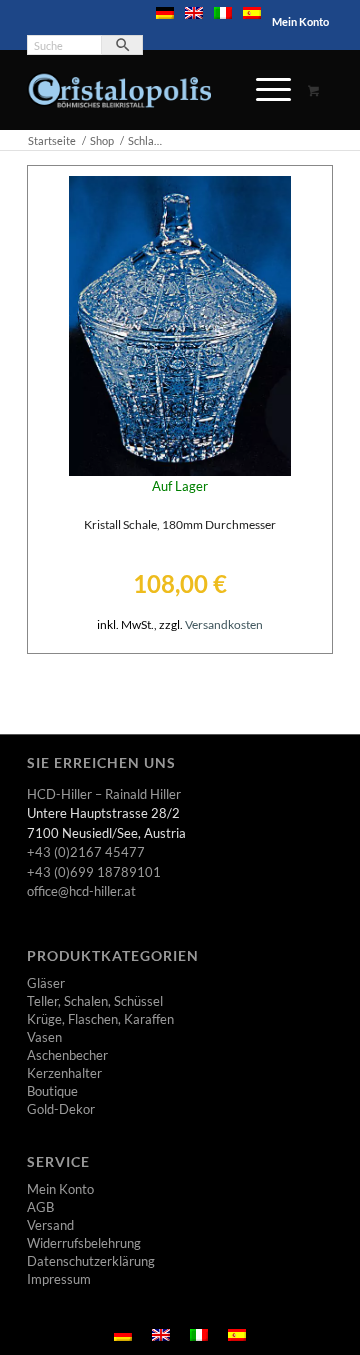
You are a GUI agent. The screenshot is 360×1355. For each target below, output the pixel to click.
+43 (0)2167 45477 (86, 852)
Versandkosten (224, 624)
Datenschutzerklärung (91, 1261)
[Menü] (263, 90)
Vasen (44, 1037)
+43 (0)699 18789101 (94, 872)
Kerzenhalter (64, 1073)
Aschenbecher (67, 1055)
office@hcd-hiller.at (81, 891)
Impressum (59, 1279)
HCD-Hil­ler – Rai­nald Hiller (104, 794)
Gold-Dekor (61, 1109)
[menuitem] (165, 13)
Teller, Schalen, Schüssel (95, 1001)
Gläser (46, 983)
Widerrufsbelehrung (84, 1243)
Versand (50, 1225)
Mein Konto (300, 21)
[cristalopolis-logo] (149, 90)
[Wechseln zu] (165, 13)
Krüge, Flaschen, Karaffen (100, 1019)
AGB (40, 1207)
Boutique (52, 1091)
